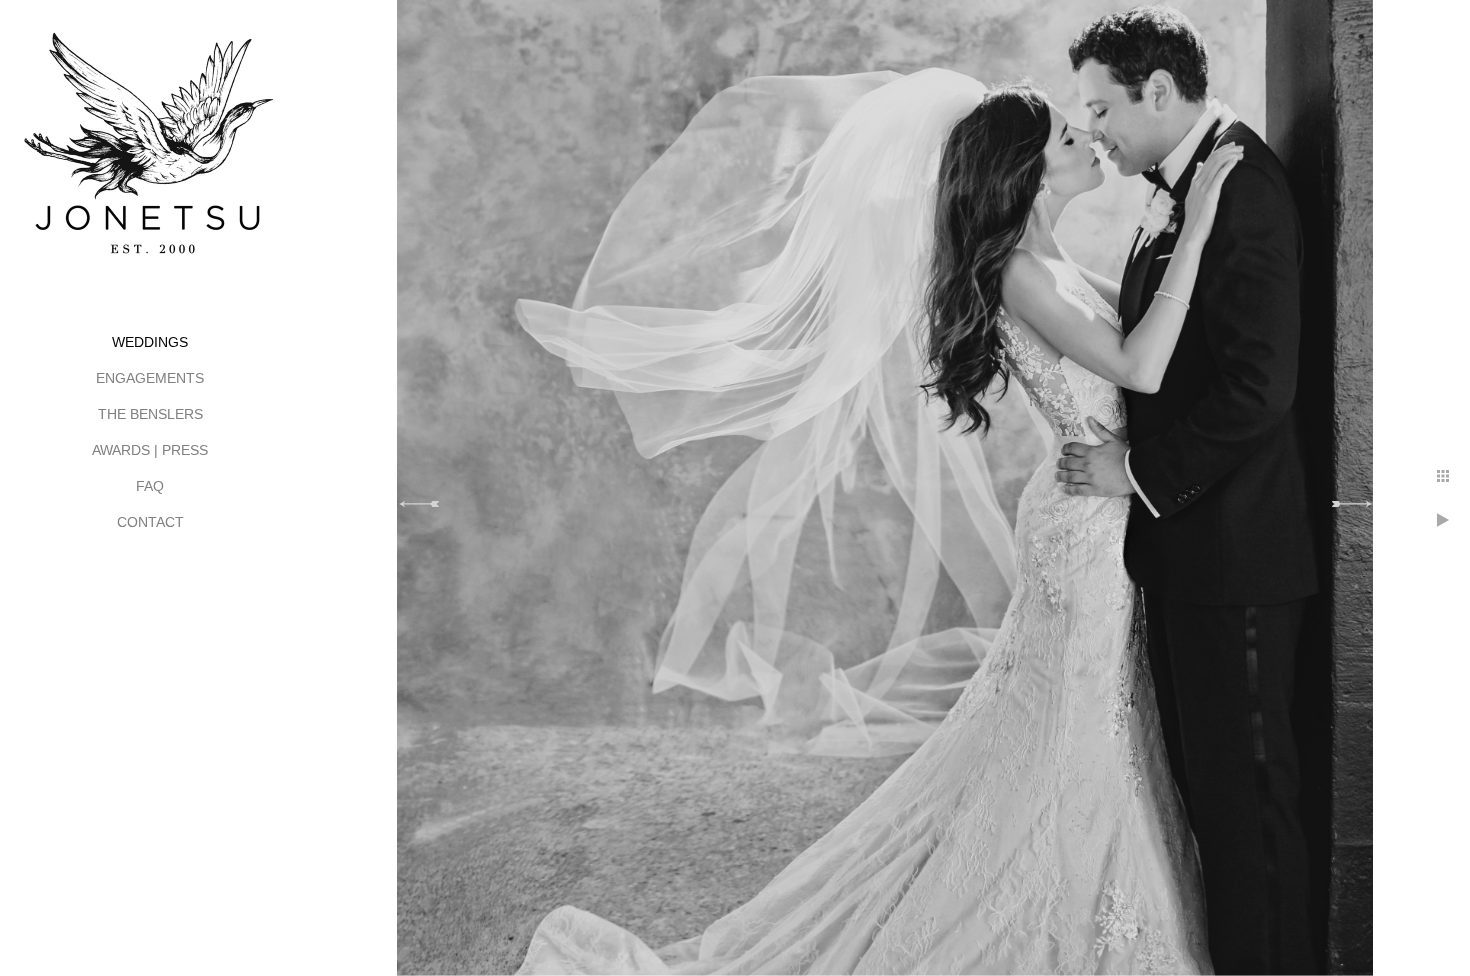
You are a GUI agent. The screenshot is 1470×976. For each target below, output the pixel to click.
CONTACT (150, 522)
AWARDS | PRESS (150, 450)
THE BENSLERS (150, 414)
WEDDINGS (150, 342)
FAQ (150, 486)
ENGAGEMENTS (150, 378)
